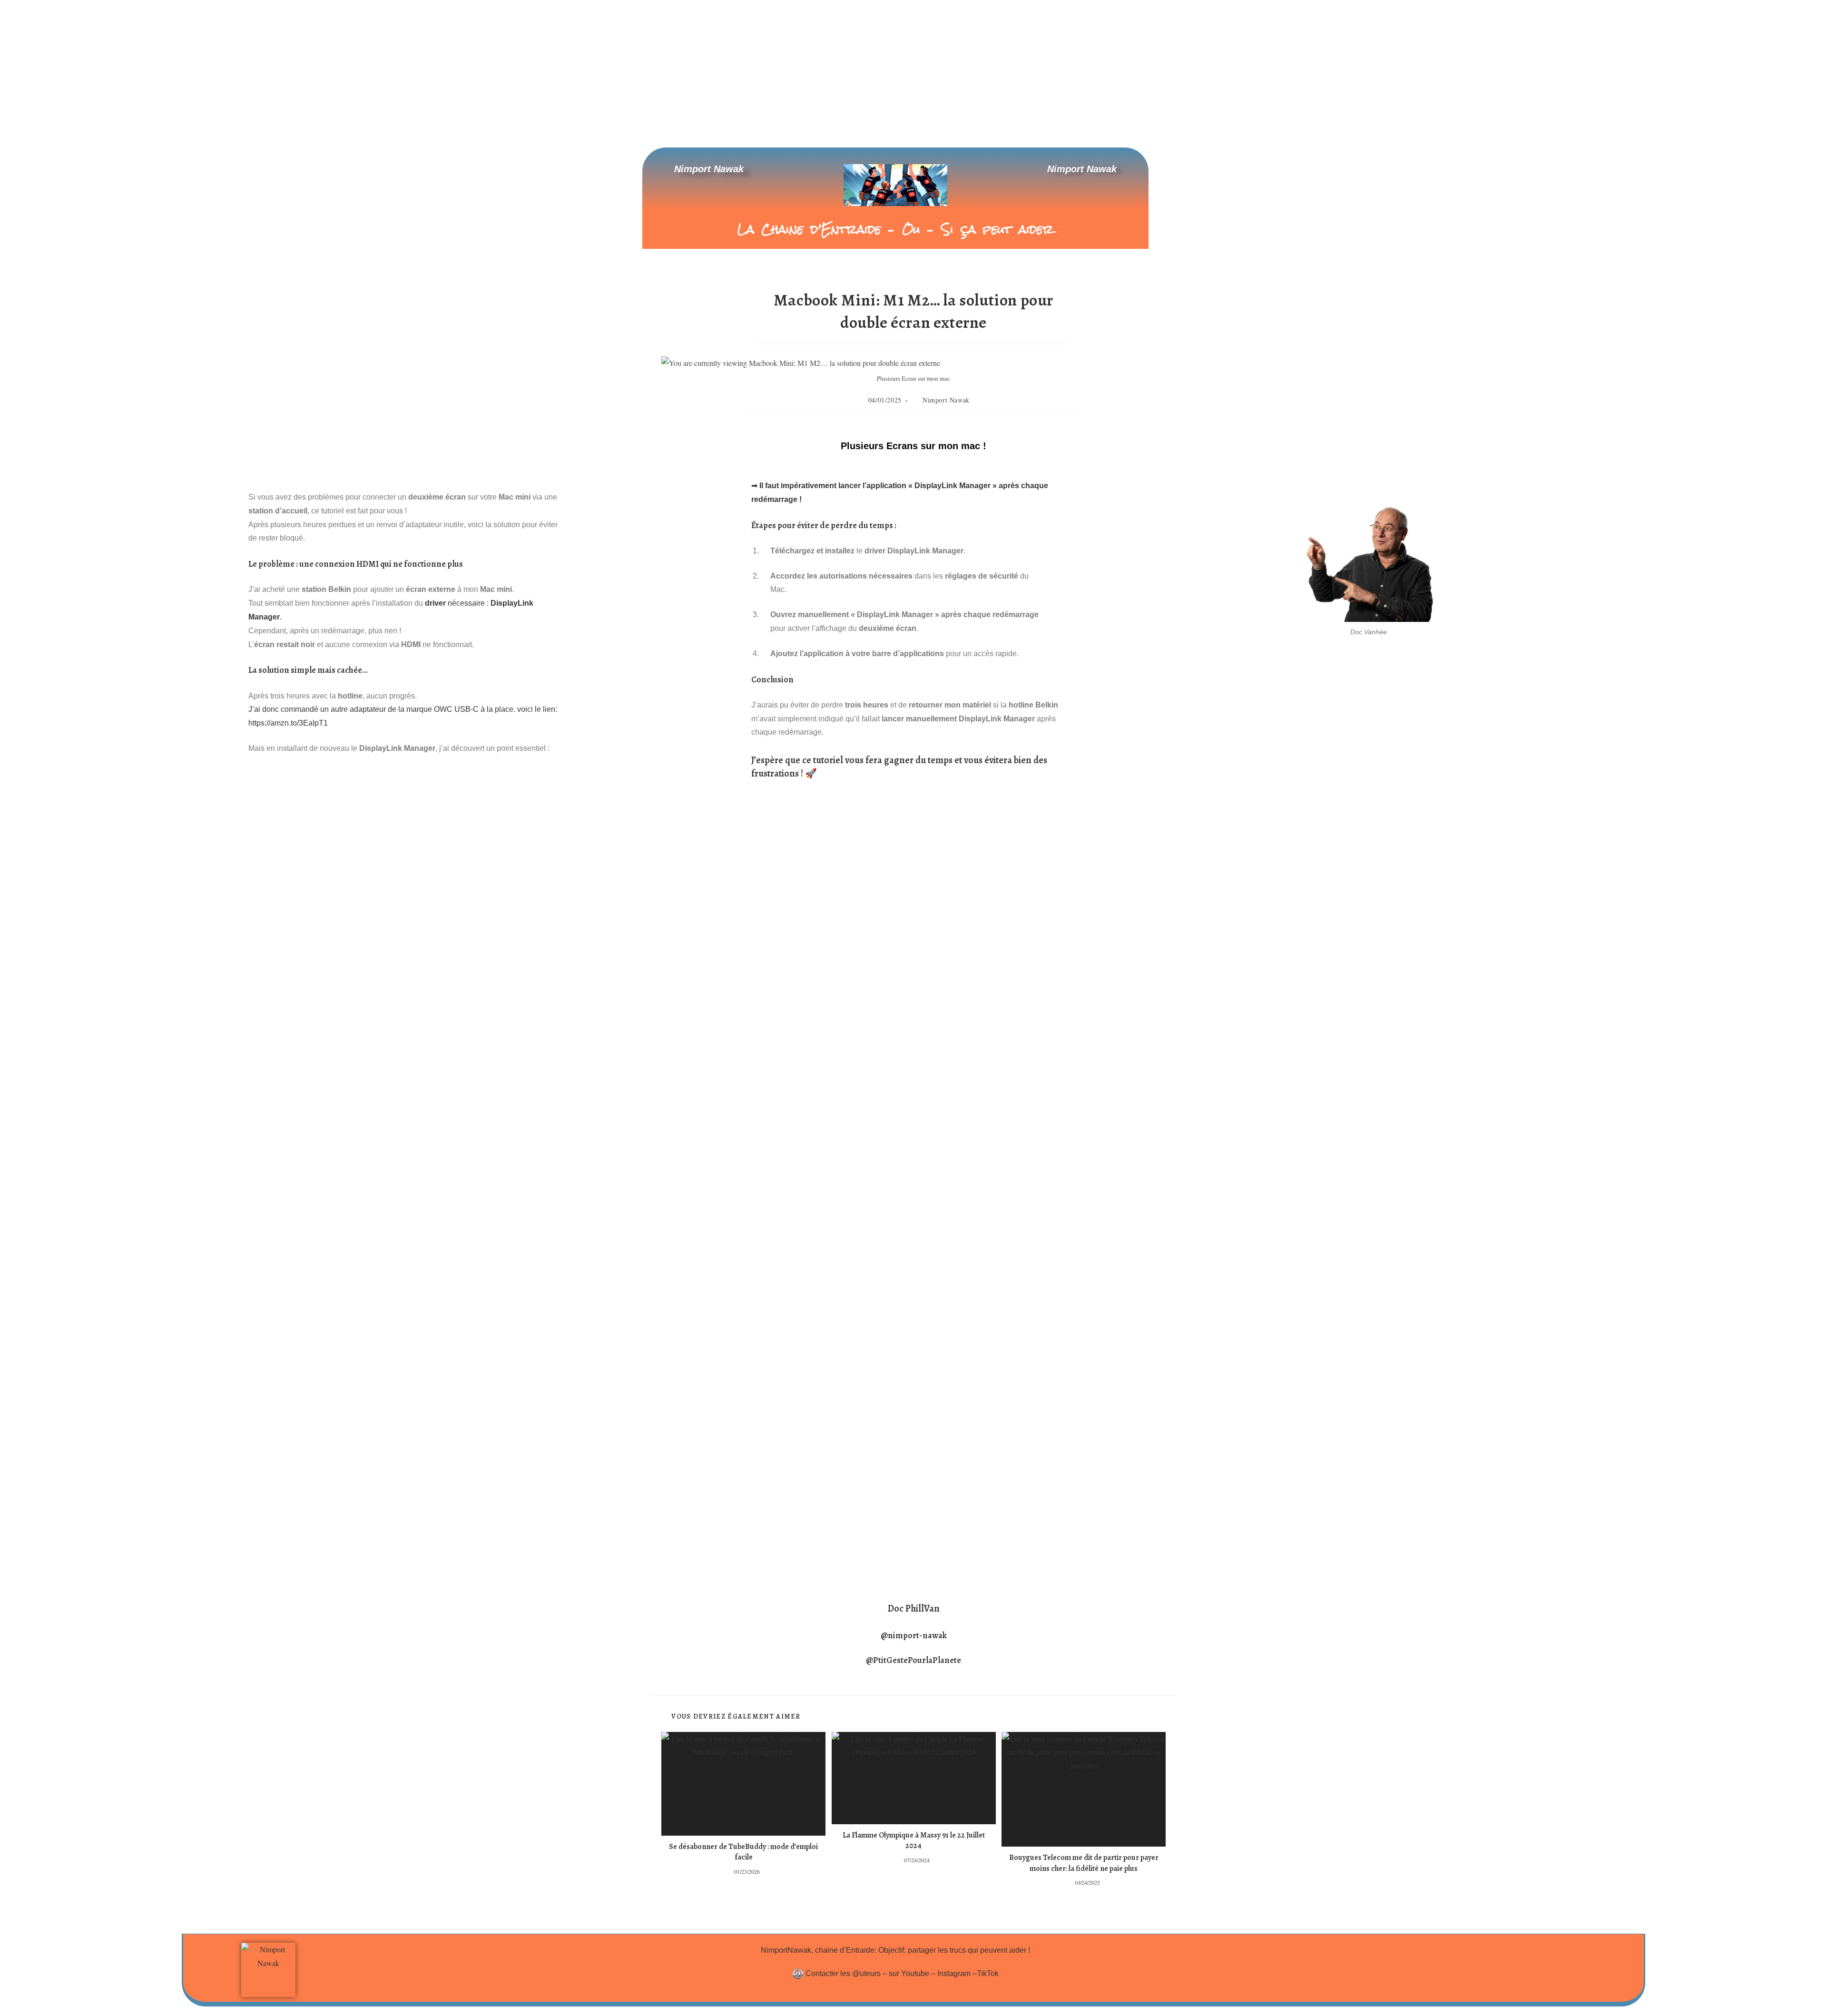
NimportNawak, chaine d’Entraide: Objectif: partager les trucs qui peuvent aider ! (895, 1950)
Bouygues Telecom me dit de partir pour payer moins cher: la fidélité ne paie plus (1084, 1863)
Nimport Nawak (709, 169)
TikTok (988, 1973)
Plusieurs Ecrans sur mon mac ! (913, 446)
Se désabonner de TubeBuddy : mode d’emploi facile (743, 1852)
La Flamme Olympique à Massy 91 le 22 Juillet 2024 (914, 1840)
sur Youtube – (913, 1973)
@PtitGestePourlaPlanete (913, 1660)
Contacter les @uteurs (843, 1973)
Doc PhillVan (914, 1608)
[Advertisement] (913, 71)
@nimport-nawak (914, 1635)
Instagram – (957, 1973)
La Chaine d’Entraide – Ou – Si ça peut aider (895, 229)
